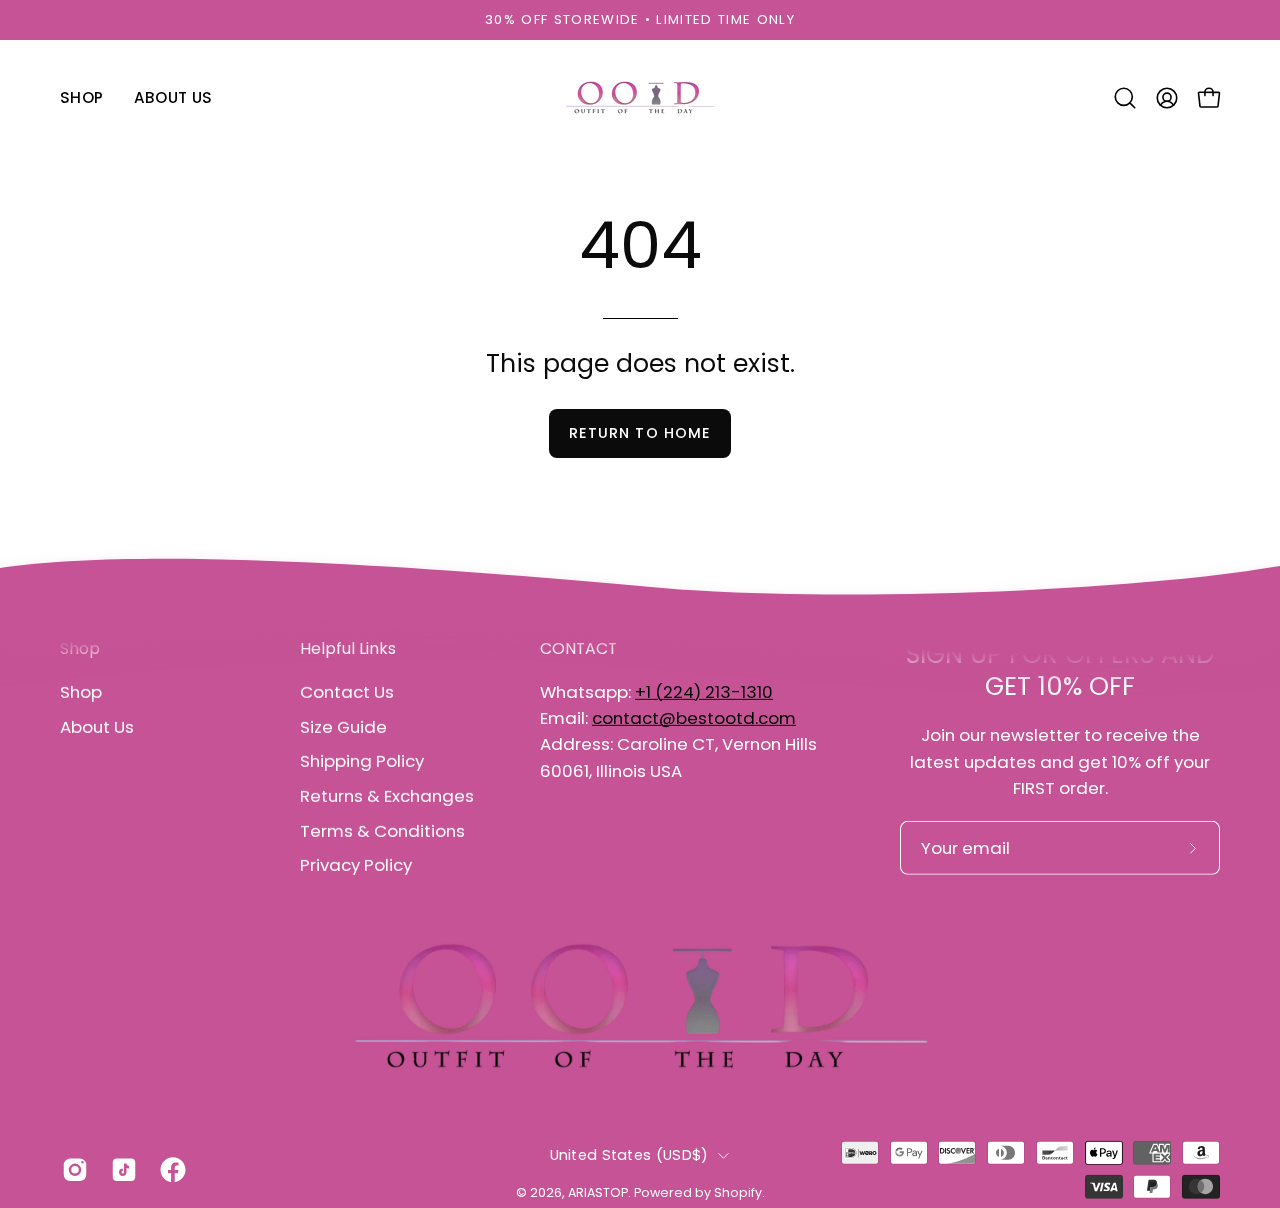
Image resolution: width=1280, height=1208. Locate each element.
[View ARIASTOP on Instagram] (71, 1170)
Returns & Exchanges (387, 796)
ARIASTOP (598, 1192)
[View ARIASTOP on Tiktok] (120, 1170)
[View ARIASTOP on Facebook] (169, 1170)
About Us (97, 726)
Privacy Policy (356, 865)
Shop (81, 692)
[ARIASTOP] (640, 98)
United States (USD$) (629, 1155)
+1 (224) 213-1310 (704, 692)
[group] (640, 20)
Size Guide (343, 726)
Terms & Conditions (382, 830)
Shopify (738, 1192)
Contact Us (347, 692)
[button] (1125, 98)
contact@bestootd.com (694, 718)
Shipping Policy (362, 761)
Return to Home (640, 433)
